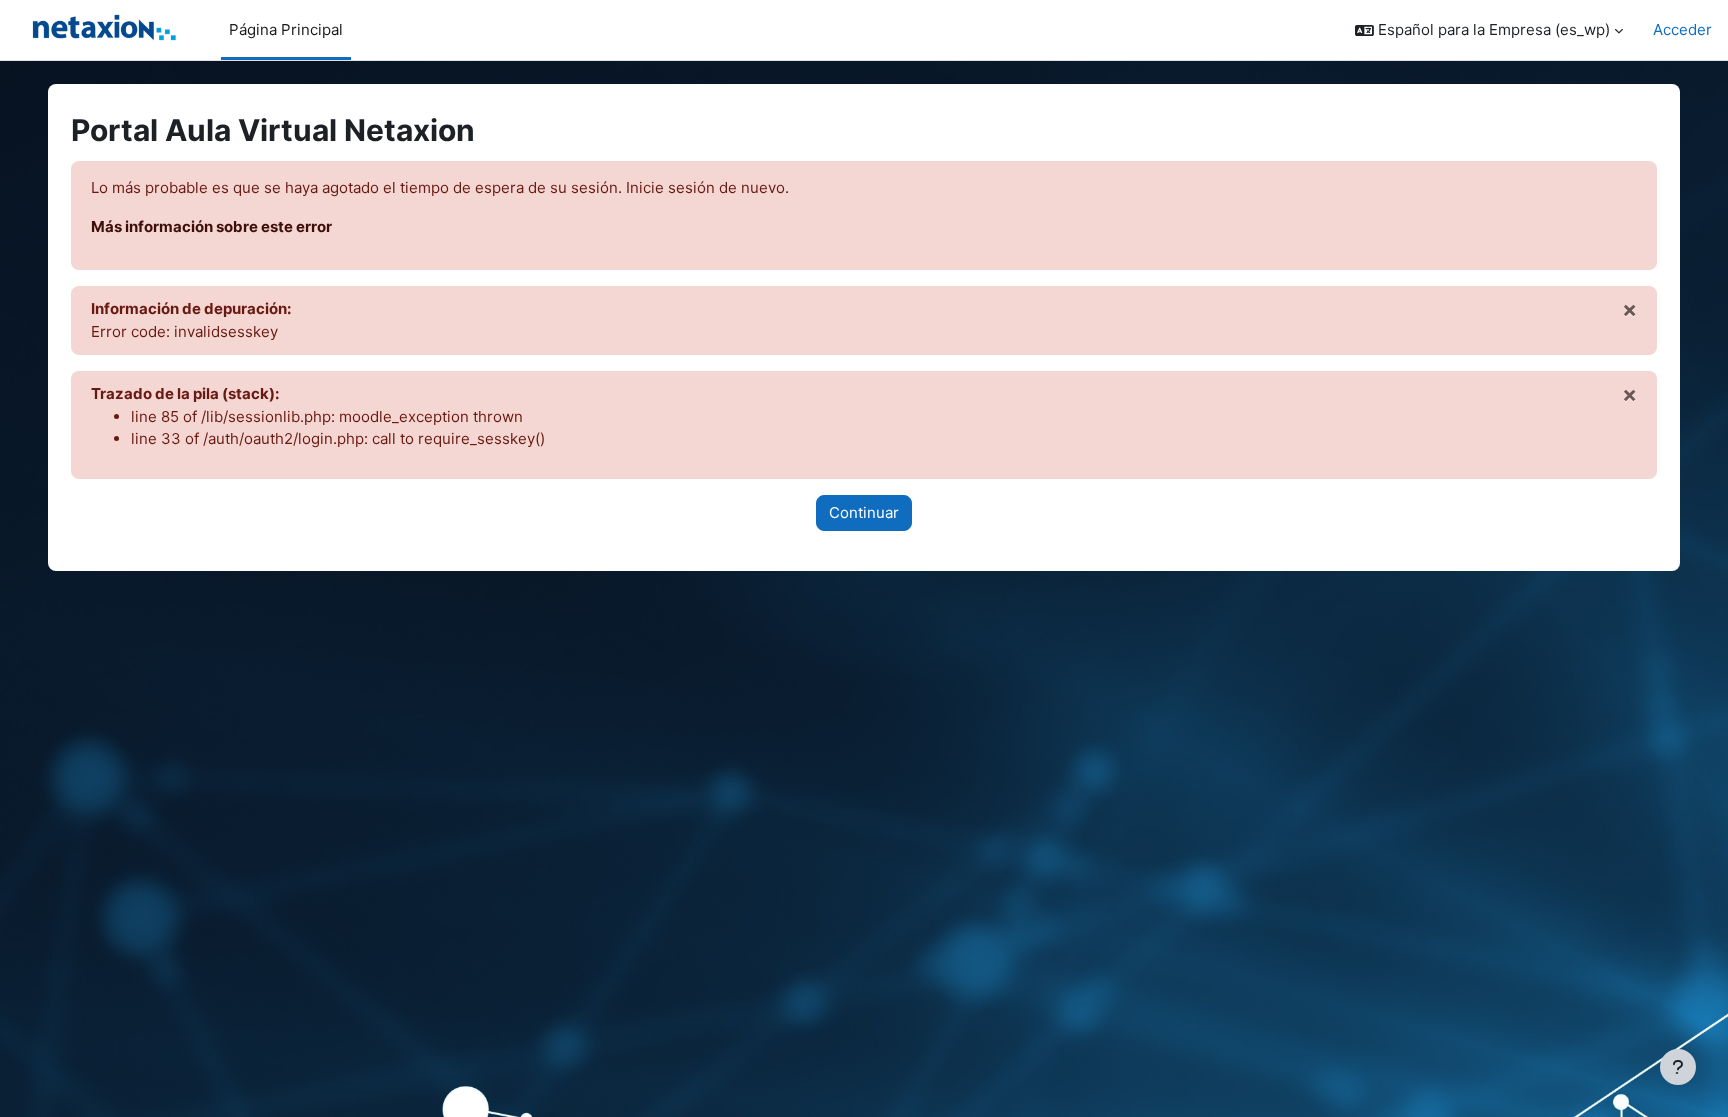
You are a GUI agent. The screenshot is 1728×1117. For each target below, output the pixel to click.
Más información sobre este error (211, 226)
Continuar (864, 512)
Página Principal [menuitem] (286, 29)
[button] (1489, 30)
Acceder (1682, 29)
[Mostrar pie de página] (1678, 1067)
